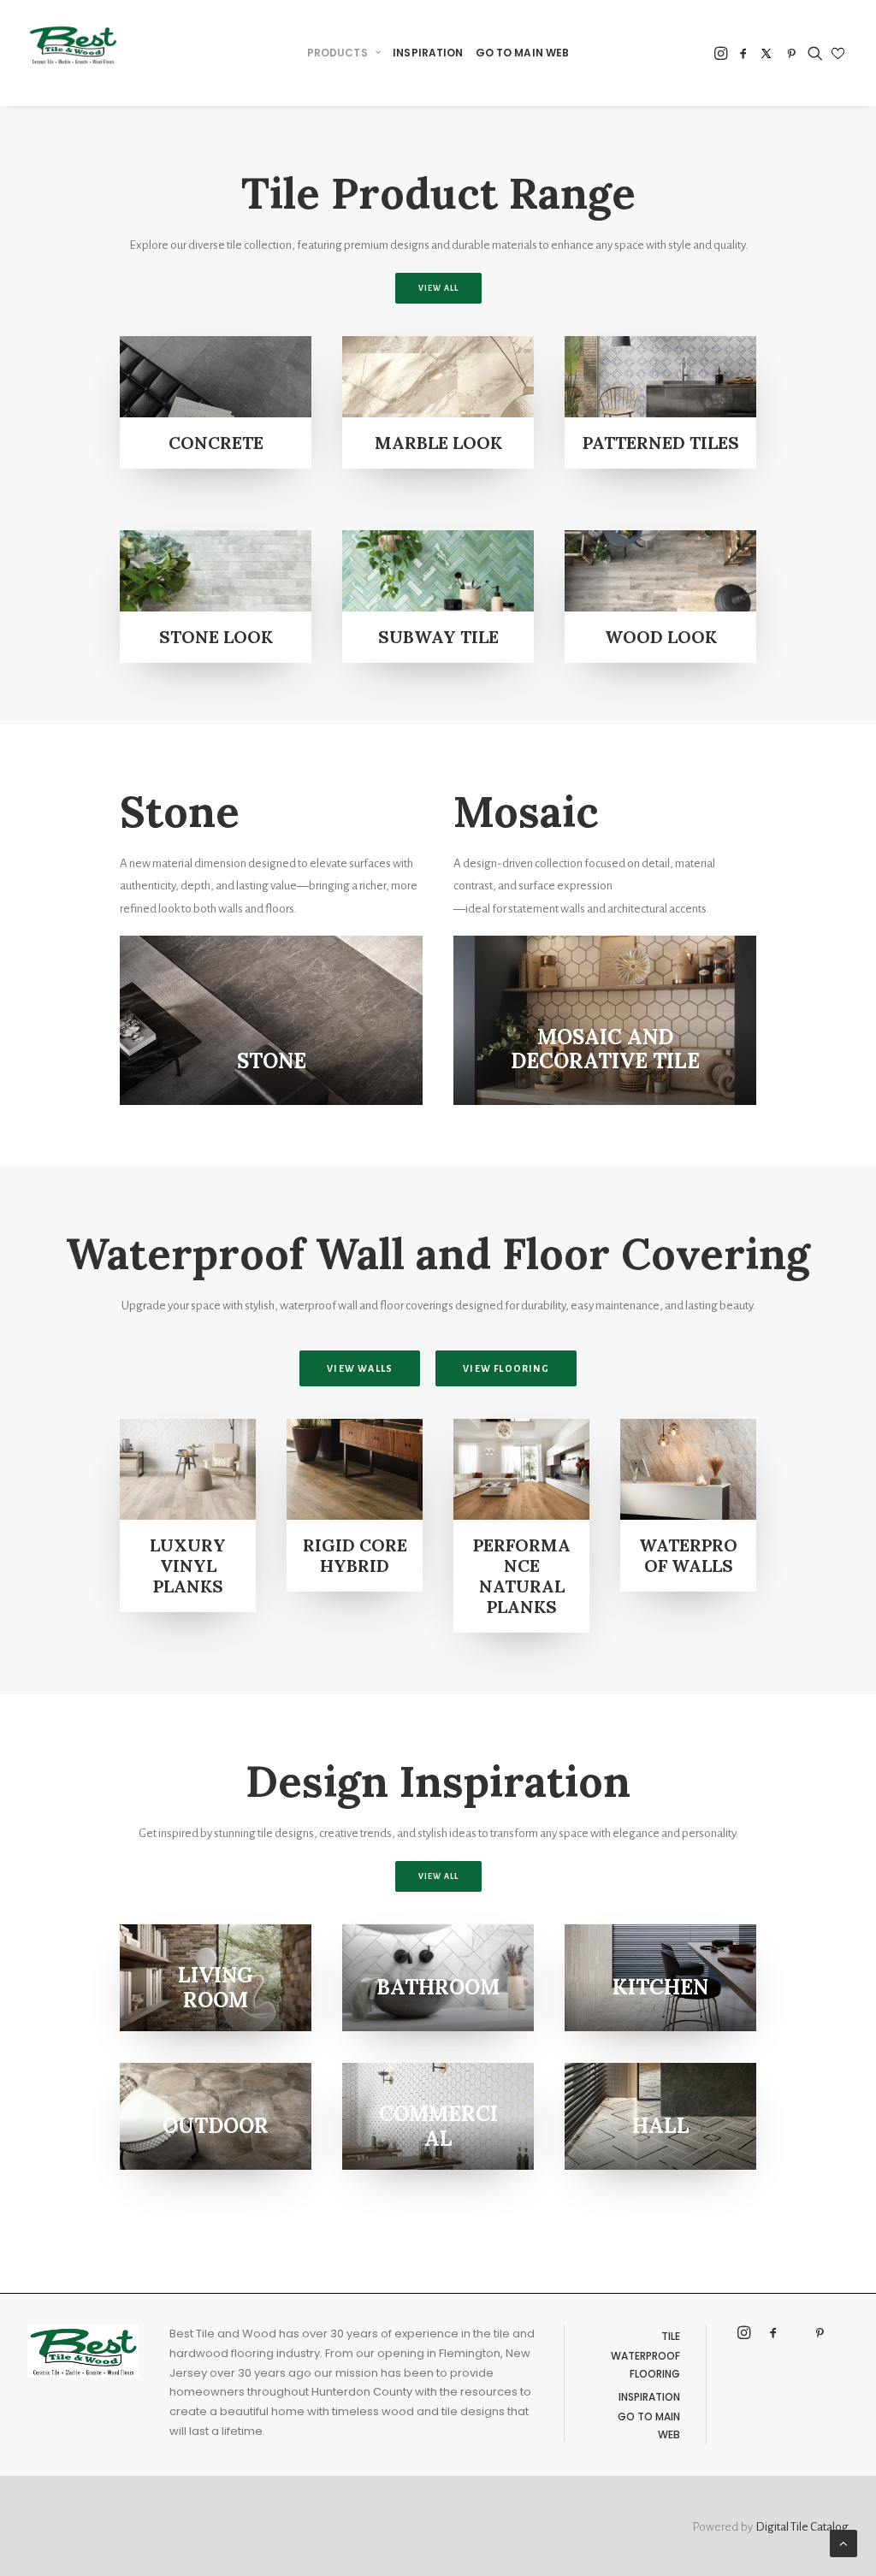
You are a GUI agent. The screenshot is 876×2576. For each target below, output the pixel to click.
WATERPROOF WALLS (688, 1555)
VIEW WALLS (360, 1368)
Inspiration (649, 2397)
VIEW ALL (438, 288)
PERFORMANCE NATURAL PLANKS (522, 1576)
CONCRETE (216, 443)
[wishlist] (838, 54)
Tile (671, 2336)
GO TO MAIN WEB (523, 53)
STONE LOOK (216, 637)
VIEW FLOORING (506, 1368)
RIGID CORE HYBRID (355, 1555)
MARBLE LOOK (438, 443)
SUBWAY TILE (438, 637)
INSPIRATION (428, 53)
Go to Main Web (649, 2425)
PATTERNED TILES (661, 443)
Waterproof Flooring (645, 2365)
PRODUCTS (337, 53)
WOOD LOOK (661, 637)
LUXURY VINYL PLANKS (188, 1566)
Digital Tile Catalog (802, 2527)
